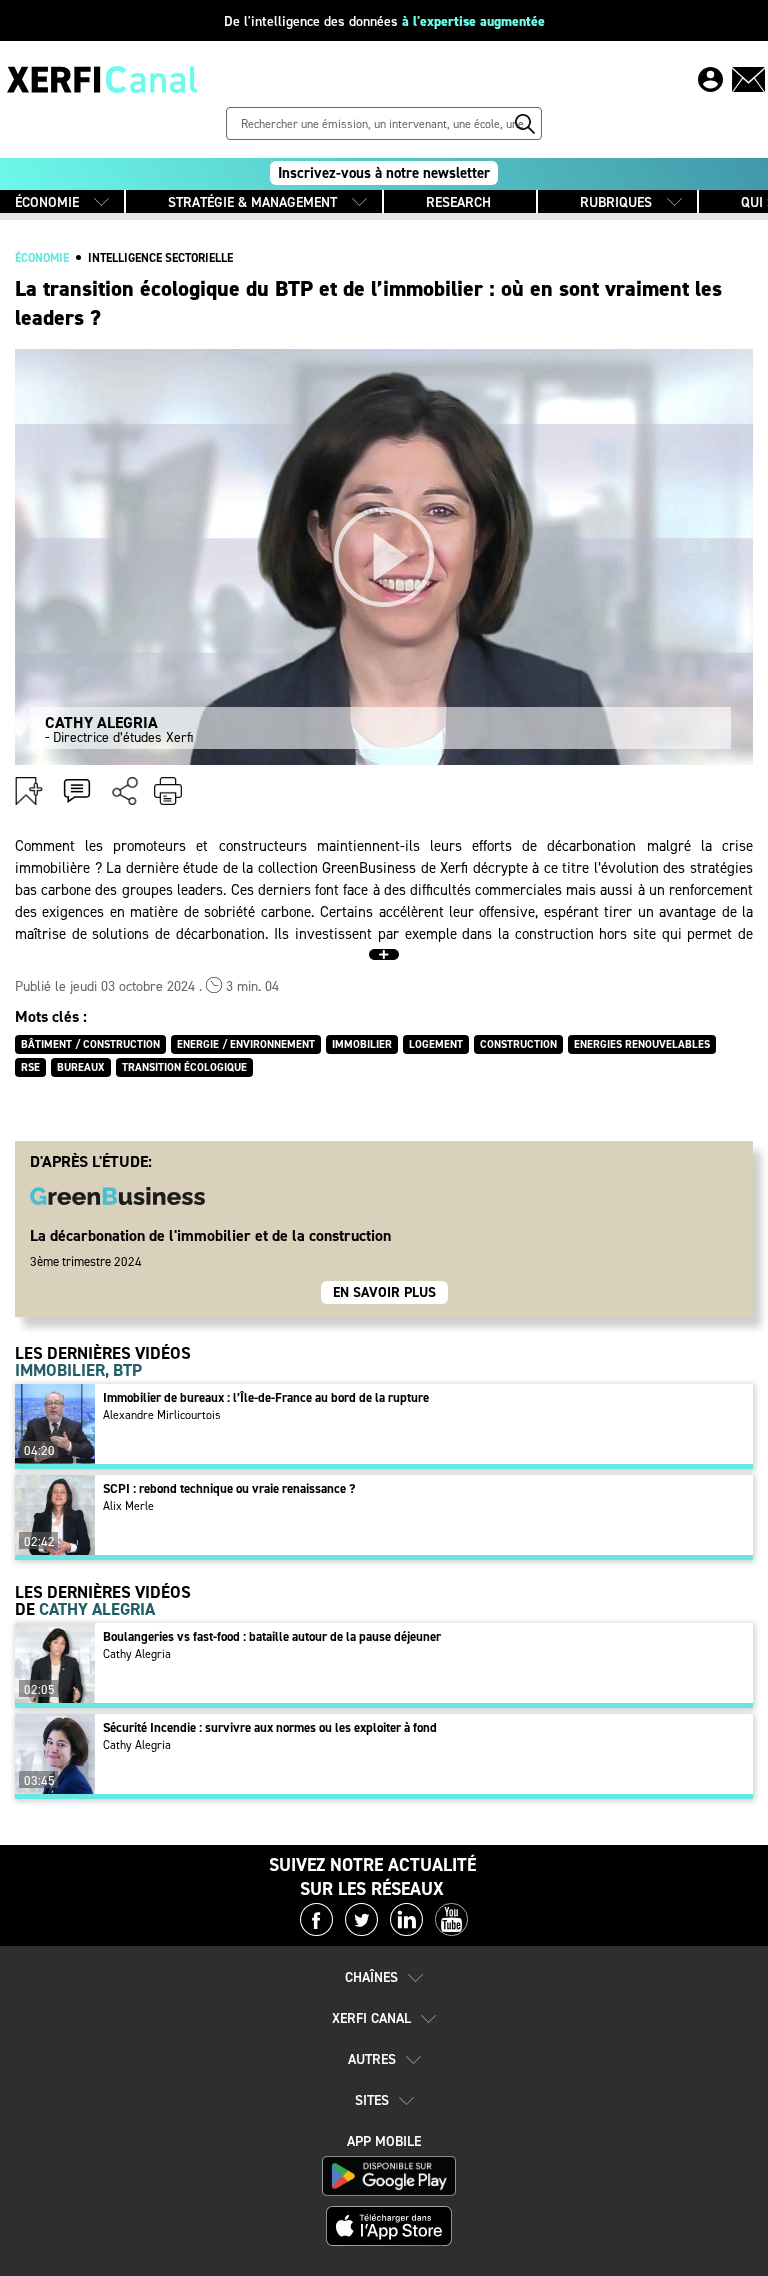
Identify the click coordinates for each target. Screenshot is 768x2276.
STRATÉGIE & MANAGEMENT (252, 202)
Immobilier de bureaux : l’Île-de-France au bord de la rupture (266, 1397)
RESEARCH (458, 202)
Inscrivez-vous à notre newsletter (384, 173)
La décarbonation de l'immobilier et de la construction (210, 1235)
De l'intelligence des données (384, 21)
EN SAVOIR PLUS (384, 1292)
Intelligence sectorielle (160, 258)
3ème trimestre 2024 (86, 1261)
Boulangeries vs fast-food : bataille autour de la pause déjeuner (272, 1636)
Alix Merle (128, 1506)
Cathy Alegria (137, 1654)
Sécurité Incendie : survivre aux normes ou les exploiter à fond (270, 1727)
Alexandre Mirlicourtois (162, 1415)
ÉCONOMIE (47, 202)
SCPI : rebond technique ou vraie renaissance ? (229, 1488)
